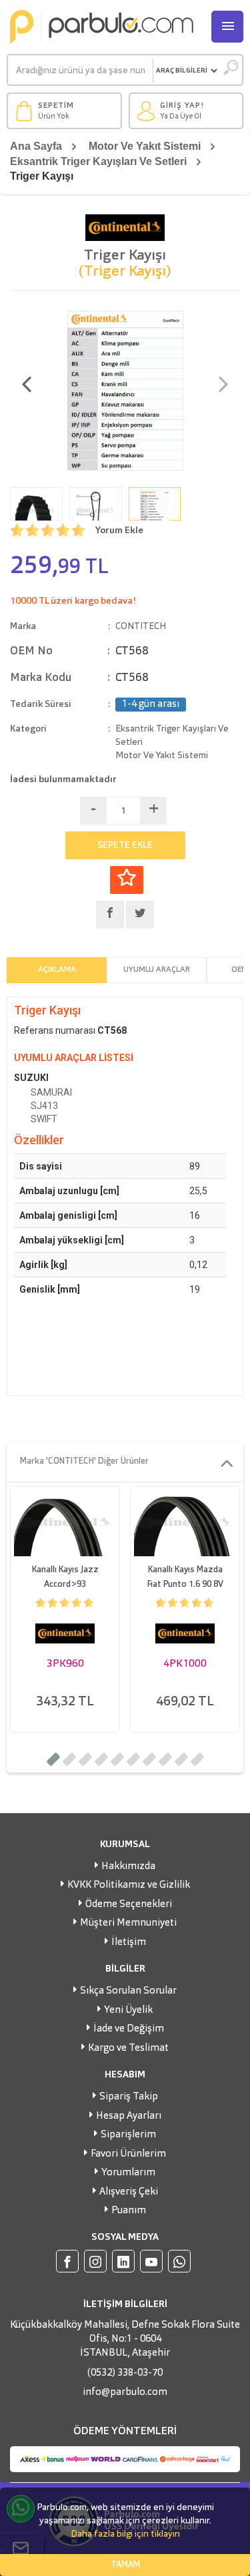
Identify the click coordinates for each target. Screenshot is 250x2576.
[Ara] (230, 71)
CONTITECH (141, 626)
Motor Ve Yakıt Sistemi (145, 146)
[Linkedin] (123, 2261)
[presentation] (27, 386)
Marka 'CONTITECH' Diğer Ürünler (84, 1461)
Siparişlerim (128, 2135)
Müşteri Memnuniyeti (128, 1923)
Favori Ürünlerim (128, 2154)
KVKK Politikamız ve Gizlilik (129, 1885)
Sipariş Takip (129, 2097)
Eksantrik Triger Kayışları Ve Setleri (98, 161)
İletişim (129, 1943)
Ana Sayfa (36, 146)
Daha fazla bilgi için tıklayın (125, 2534)
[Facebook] (67, 2261)
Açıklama (57, 970)
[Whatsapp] (179, 2261)
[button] (53, 1759)
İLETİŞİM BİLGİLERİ (125, 2304)
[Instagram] (95, 2261)
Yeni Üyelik (128, 2011)
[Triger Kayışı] (125, 389)
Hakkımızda (128, 1867)
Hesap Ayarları (129, 2116)
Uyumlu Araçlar (157, 970)
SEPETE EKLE (125, 845)
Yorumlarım (128, 2173)
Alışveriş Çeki (129, 2192)
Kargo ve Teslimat (128, 2048)
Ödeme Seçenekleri (129, 1905)
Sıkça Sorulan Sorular (128, 1991)
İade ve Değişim (129, 2029)
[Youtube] (151, 2261)
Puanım (129, 2211)
